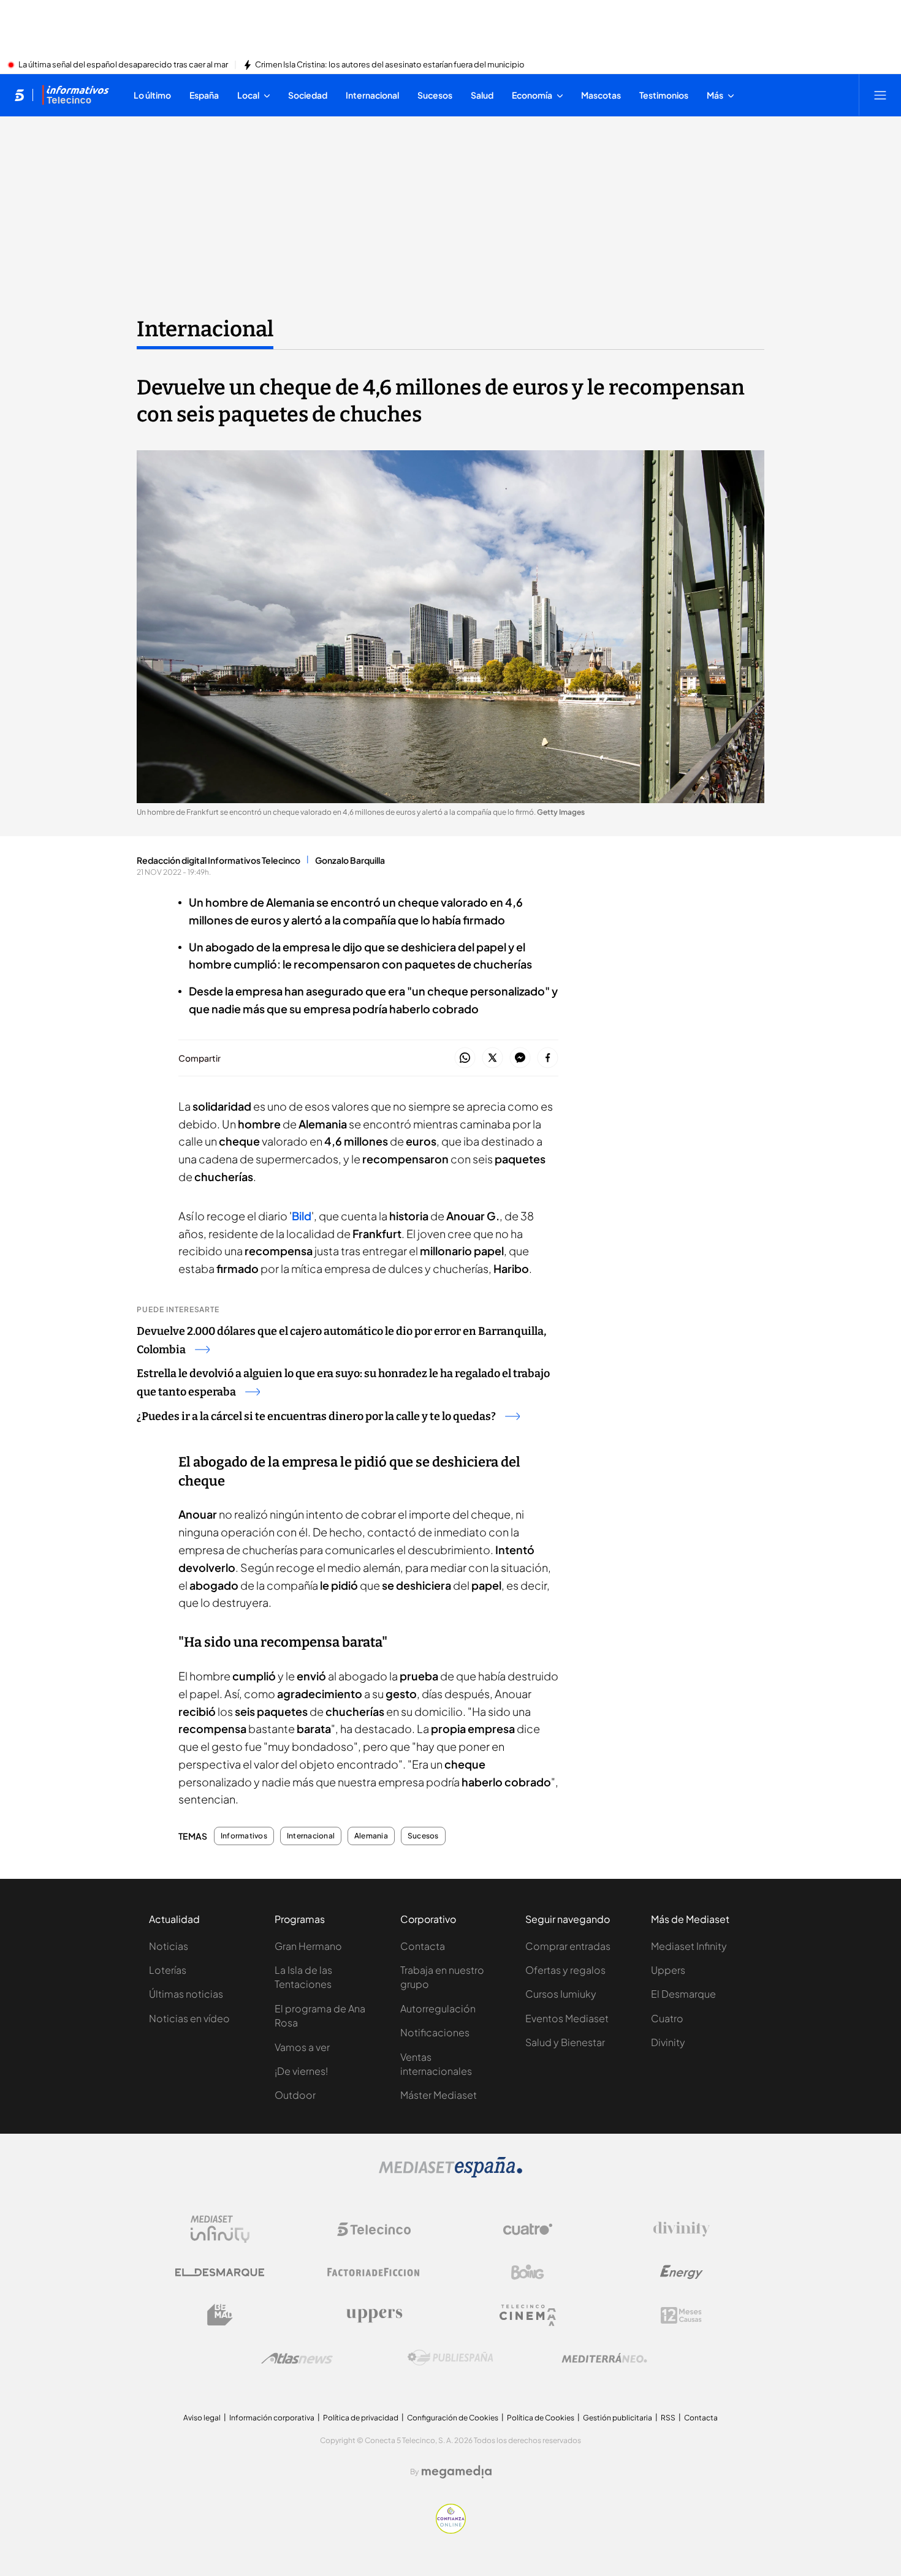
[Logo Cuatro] (528, 2229)
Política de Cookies (541, 2418)
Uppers (668, 1970)
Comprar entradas (568, 1946)
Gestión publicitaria (618, 2418)
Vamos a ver (302, 2047)
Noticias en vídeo (189, 2018)
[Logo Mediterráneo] (604, 2358)
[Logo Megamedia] (457, 2472)
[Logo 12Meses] (681, 2315)
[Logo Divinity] (682, 2229)
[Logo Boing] (528, 2272)
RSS (668, 2418)
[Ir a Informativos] (75, 95)
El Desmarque (683, 1994)
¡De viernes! (301, 2071)
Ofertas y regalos (565, 1970)
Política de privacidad (361, 2418)
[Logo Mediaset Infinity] (220, 2229)
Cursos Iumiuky (561, 1994)
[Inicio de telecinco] (19, 95)
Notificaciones (435, 2032)
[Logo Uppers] (374, 2315)
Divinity (668, 2042)
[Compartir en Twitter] (492, 1058)
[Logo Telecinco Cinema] (528, 2315)
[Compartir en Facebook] (548, 1058)
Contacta (423, 1946)
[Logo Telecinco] (374, 2229)
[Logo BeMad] (220, 2315)
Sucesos (423, 1836)
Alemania (371, 1836)
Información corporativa (272, 2418)
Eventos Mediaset (567, 2018)
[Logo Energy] (682, 2272)
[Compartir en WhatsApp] (465, 1058)
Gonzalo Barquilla (350, 860)
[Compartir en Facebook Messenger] (520, 1058)
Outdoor (295, 2095)
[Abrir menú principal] (880, 95)
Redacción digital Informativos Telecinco (219, 860)
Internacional (205, 329)
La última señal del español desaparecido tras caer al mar (123, 65)
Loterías (168, 1970)
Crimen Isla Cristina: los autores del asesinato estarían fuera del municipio (390, 65)
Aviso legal (202, 2418)
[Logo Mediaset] (450, 2174)
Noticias (169, 1946)
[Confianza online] (451, 2530)
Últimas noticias (186, 1994)
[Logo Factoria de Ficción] (374, 2272)
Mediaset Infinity (689, 1946)
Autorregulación (438, 2008)
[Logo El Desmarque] (220, 2272)
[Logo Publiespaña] (450, 2358)
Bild (302, 1216)
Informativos (244, 1836)
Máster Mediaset (439, 2095)
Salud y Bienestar (565, 2042)
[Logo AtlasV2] (297, 2358)
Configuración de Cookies (453, 2418)
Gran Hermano (308, 1946)
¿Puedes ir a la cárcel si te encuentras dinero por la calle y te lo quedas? (316, 1416)
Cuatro (667, 2018)
